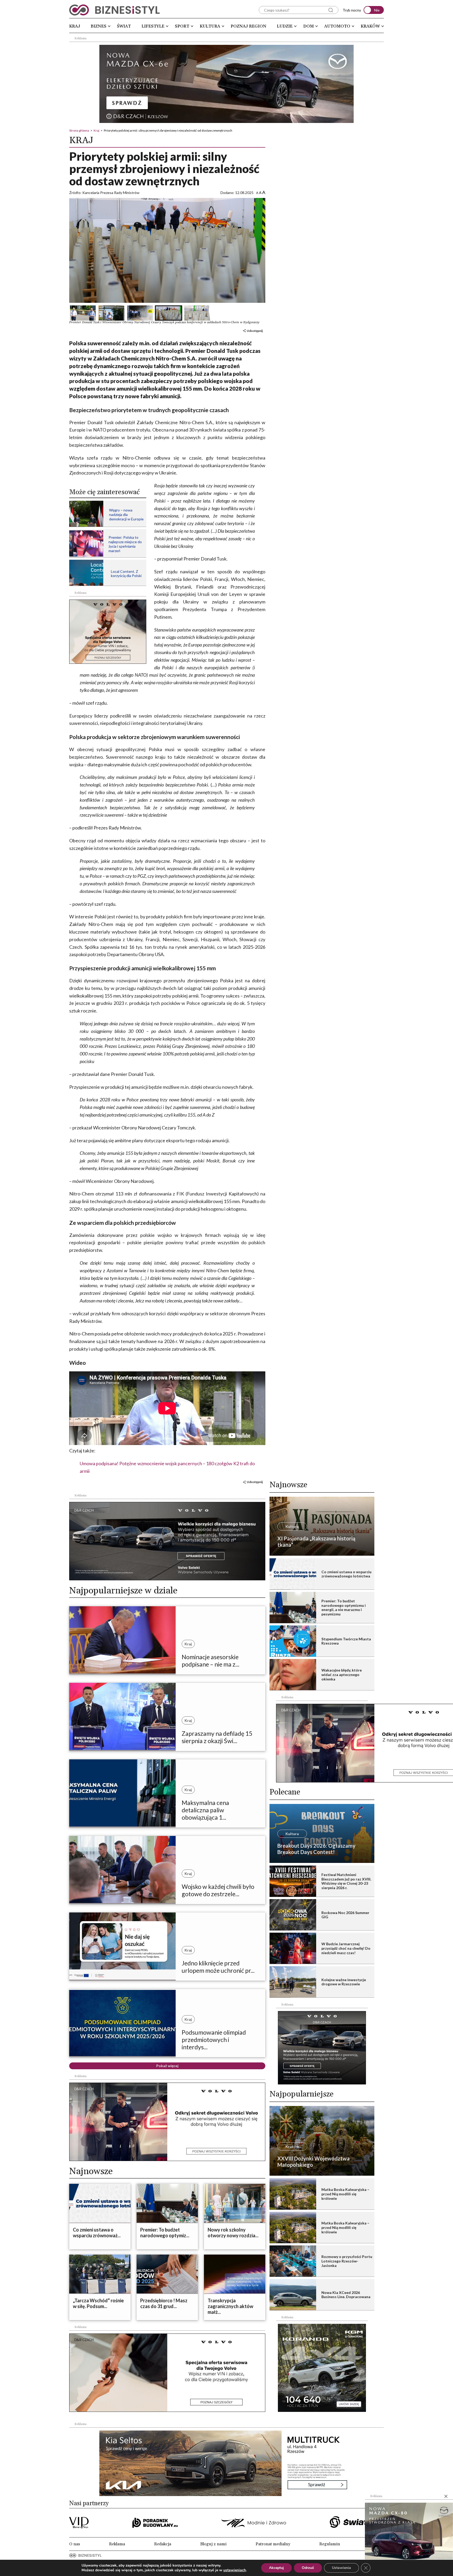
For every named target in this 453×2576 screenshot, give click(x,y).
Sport (182, 26)
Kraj (75, 26)
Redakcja (163, 2544)
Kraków (370, 26)
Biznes (99, 26)
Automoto (337, 26)
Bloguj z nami (213, 2544)
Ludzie (285, 26)
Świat (124, 26)
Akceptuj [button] (276, 2568)
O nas (75, 2544)
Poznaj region (249, 26)
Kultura (210, 26)
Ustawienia (341, 2568)
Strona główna (79, 130)
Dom (309, 26)
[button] (83, 313)
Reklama (117, 2544)
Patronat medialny (273, 2544)
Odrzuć (308, 2568)
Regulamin (330, 2544)
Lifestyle (153, 26)
